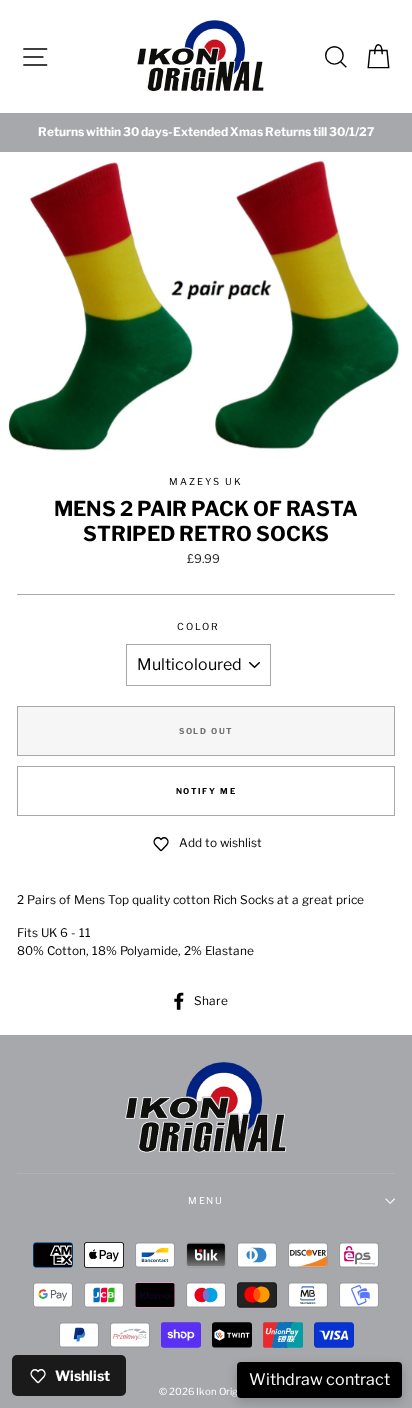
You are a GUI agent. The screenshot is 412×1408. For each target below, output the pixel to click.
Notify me (206, 791)
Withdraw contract (319, 1379)
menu (206, 1200)
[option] (206, 133)
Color (198, 626)
